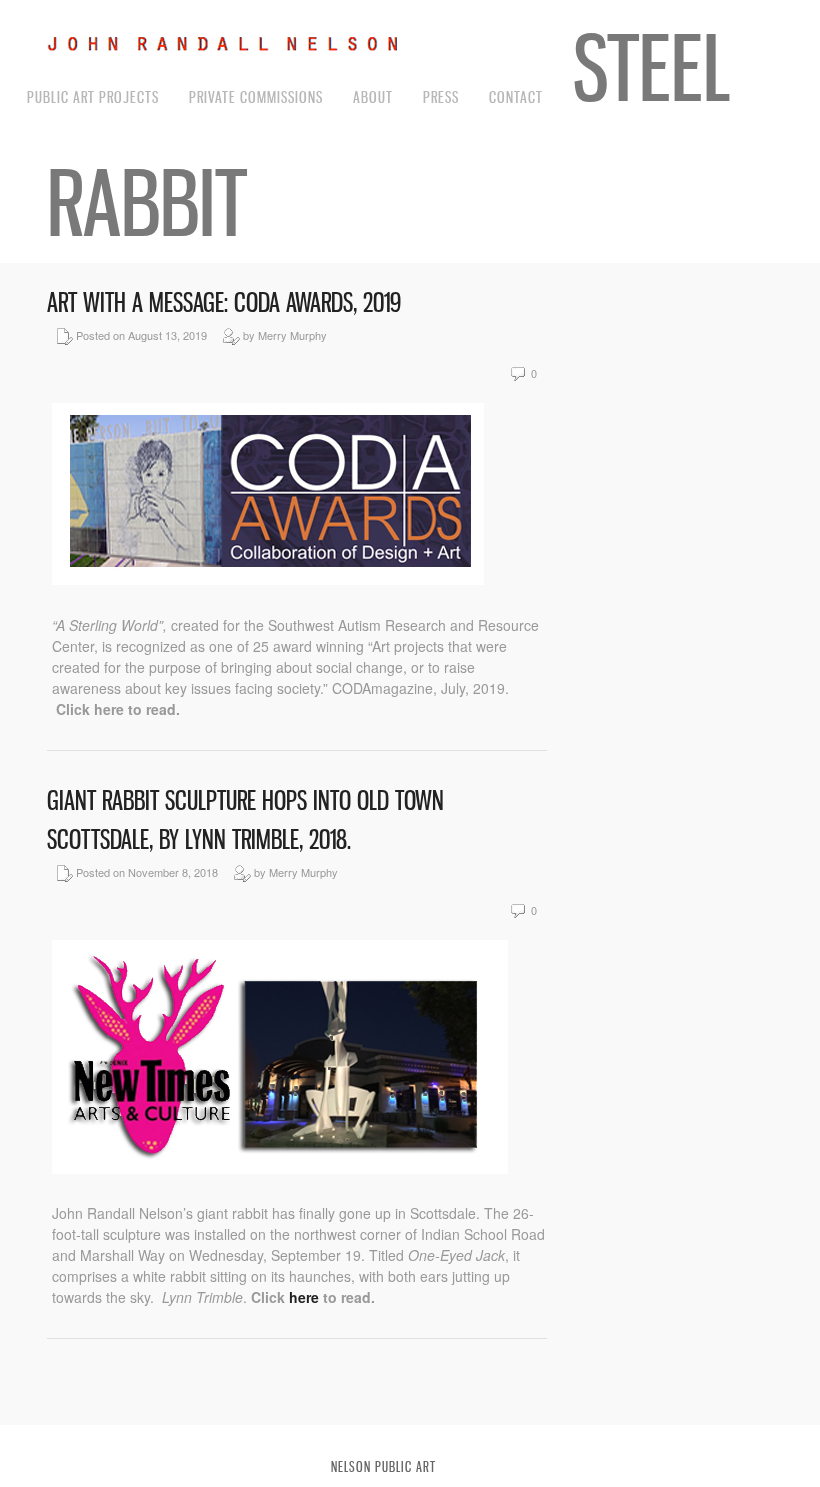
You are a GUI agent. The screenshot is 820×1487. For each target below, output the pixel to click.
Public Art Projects (93, 97)
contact (516, 97)
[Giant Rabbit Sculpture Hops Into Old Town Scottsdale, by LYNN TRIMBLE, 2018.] (280, 1168)
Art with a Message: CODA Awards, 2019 (224, 302)
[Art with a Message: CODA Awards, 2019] (268, 579)
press (441, 97)
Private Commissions (256, 97)
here (306, 1297)
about (373, 97)
